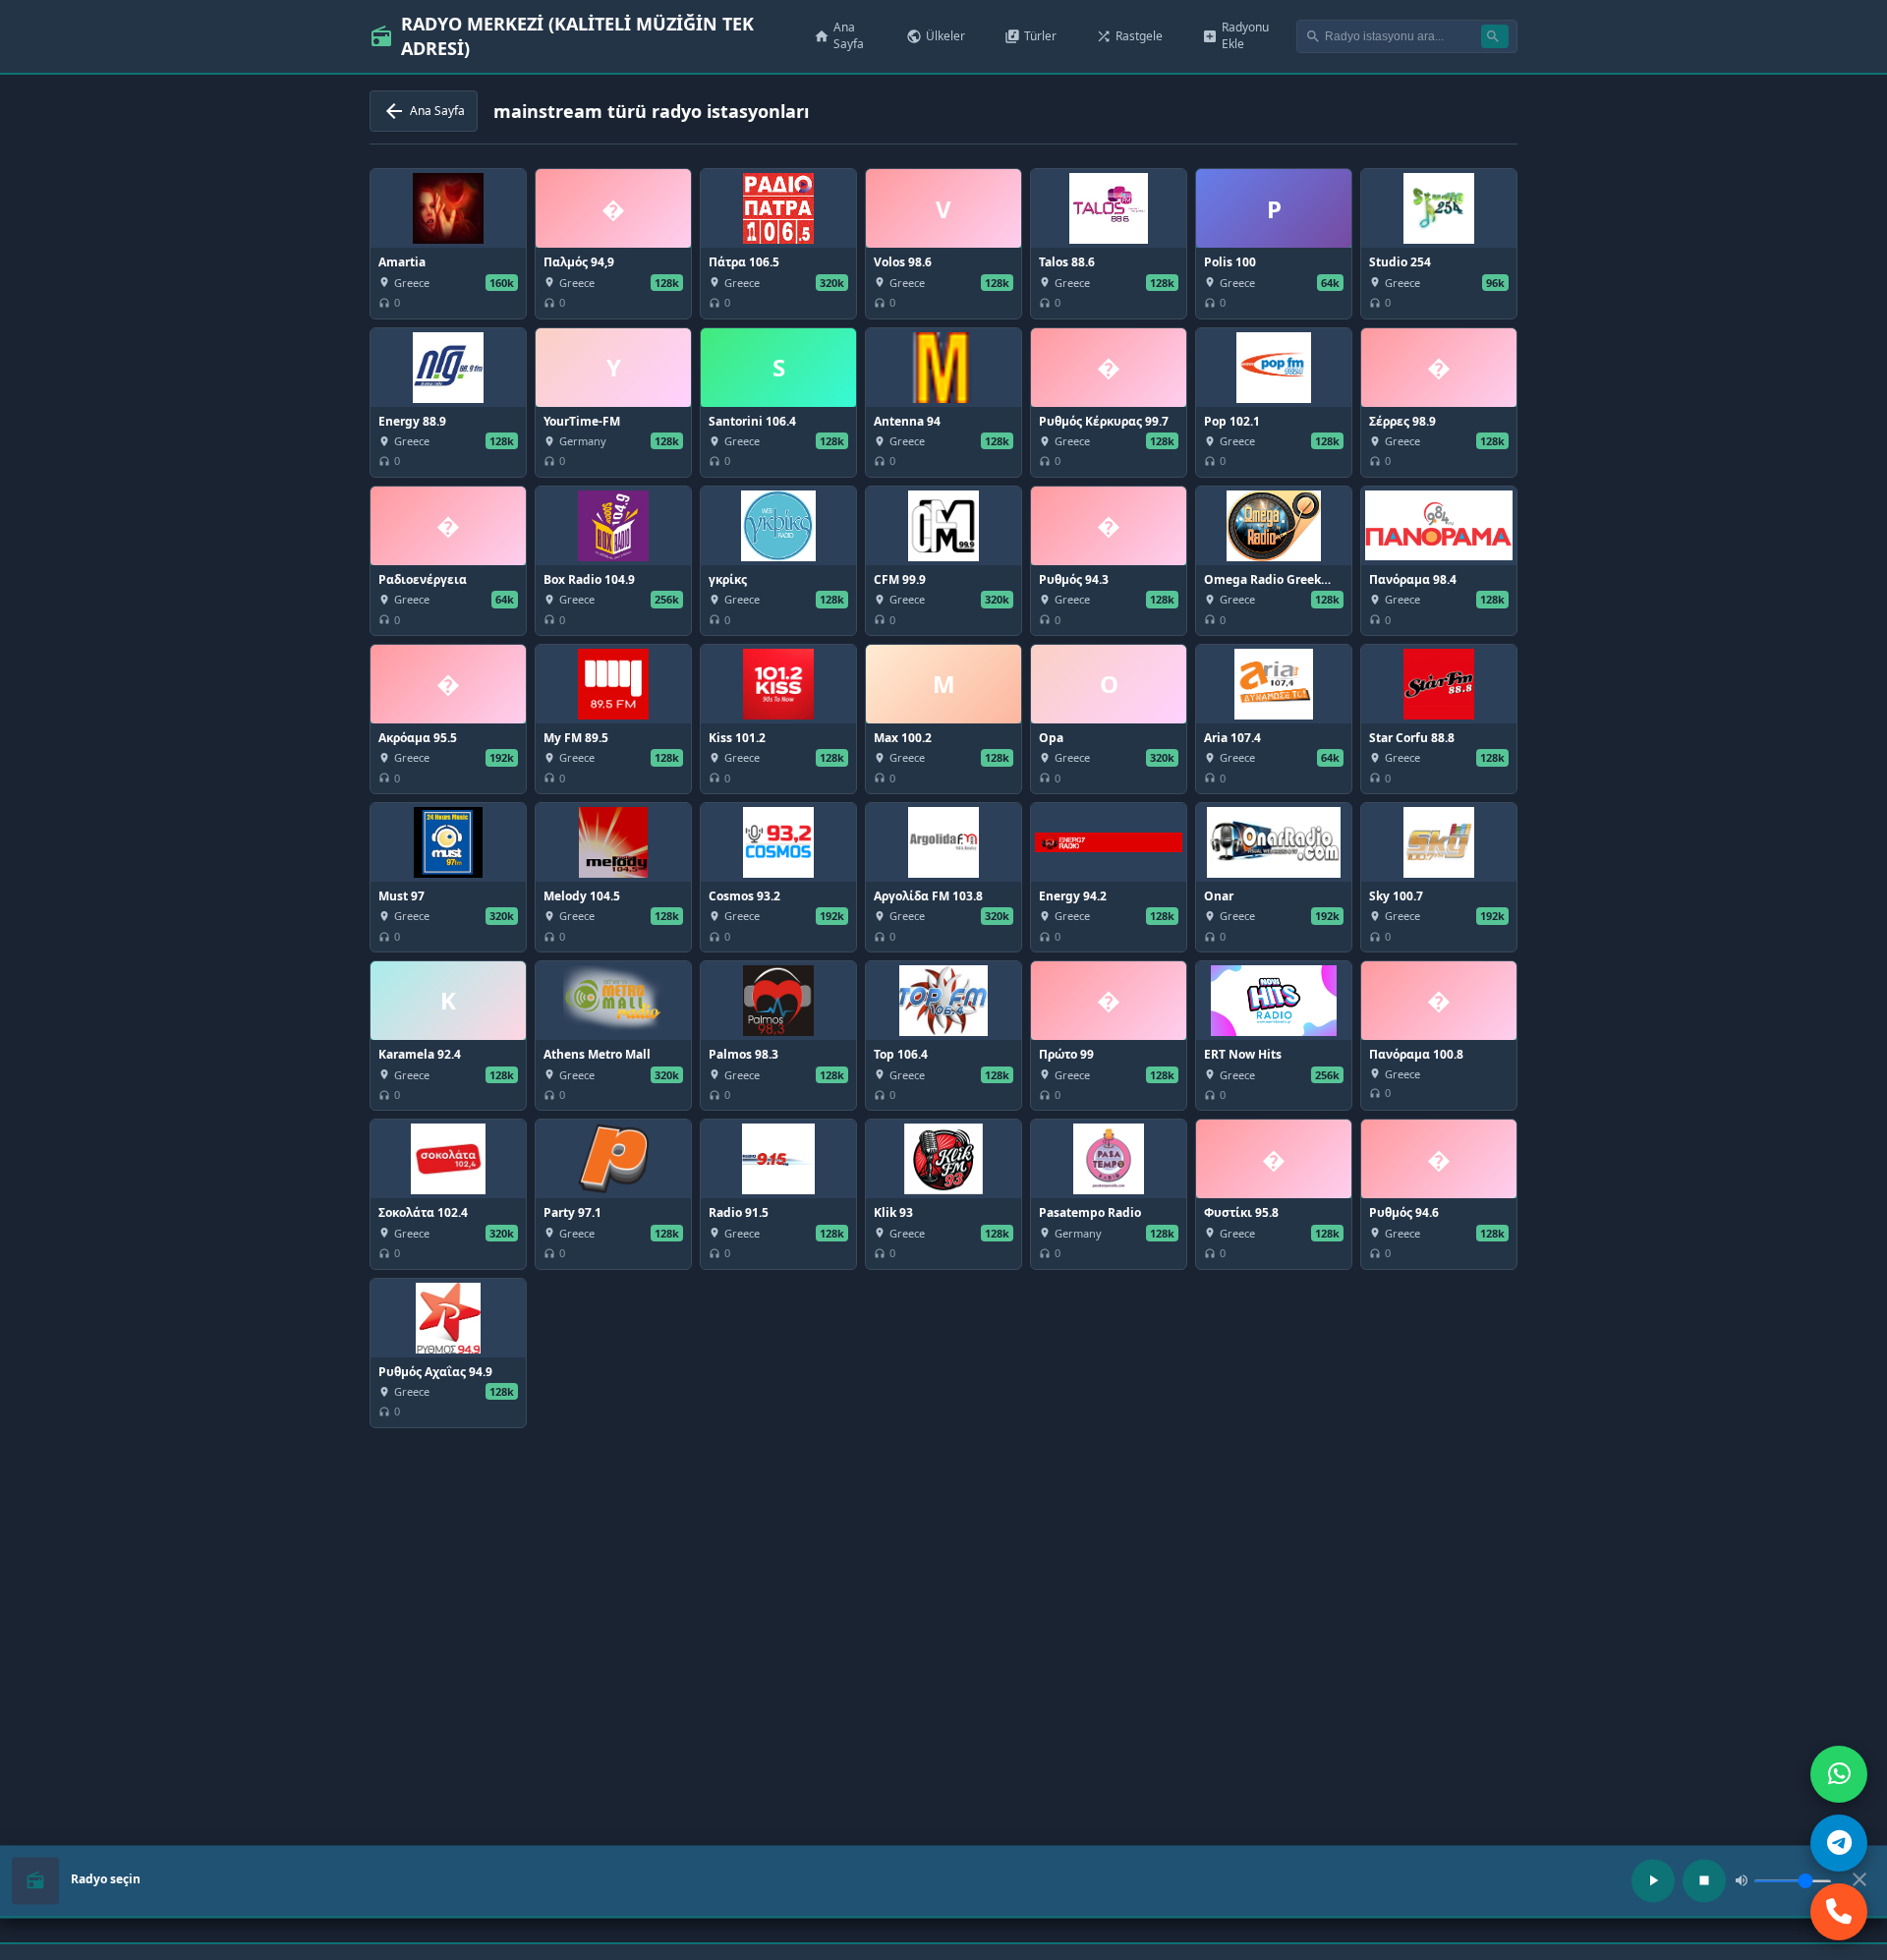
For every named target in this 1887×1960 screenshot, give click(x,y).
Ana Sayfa (839, 35)
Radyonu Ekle (1235, 35)
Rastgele (1129, 36)
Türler (1030, 36)
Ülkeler (936, 36)
